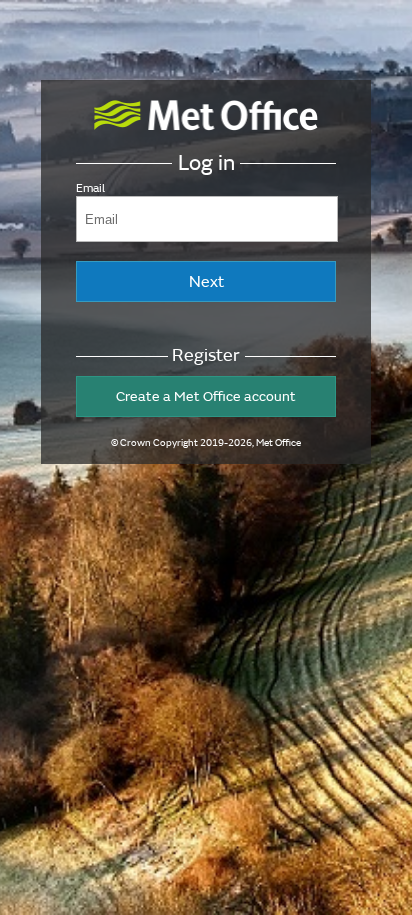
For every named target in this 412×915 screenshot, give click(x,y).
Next (206, 282)
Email (90, 188)
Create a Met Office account (206, 396)
